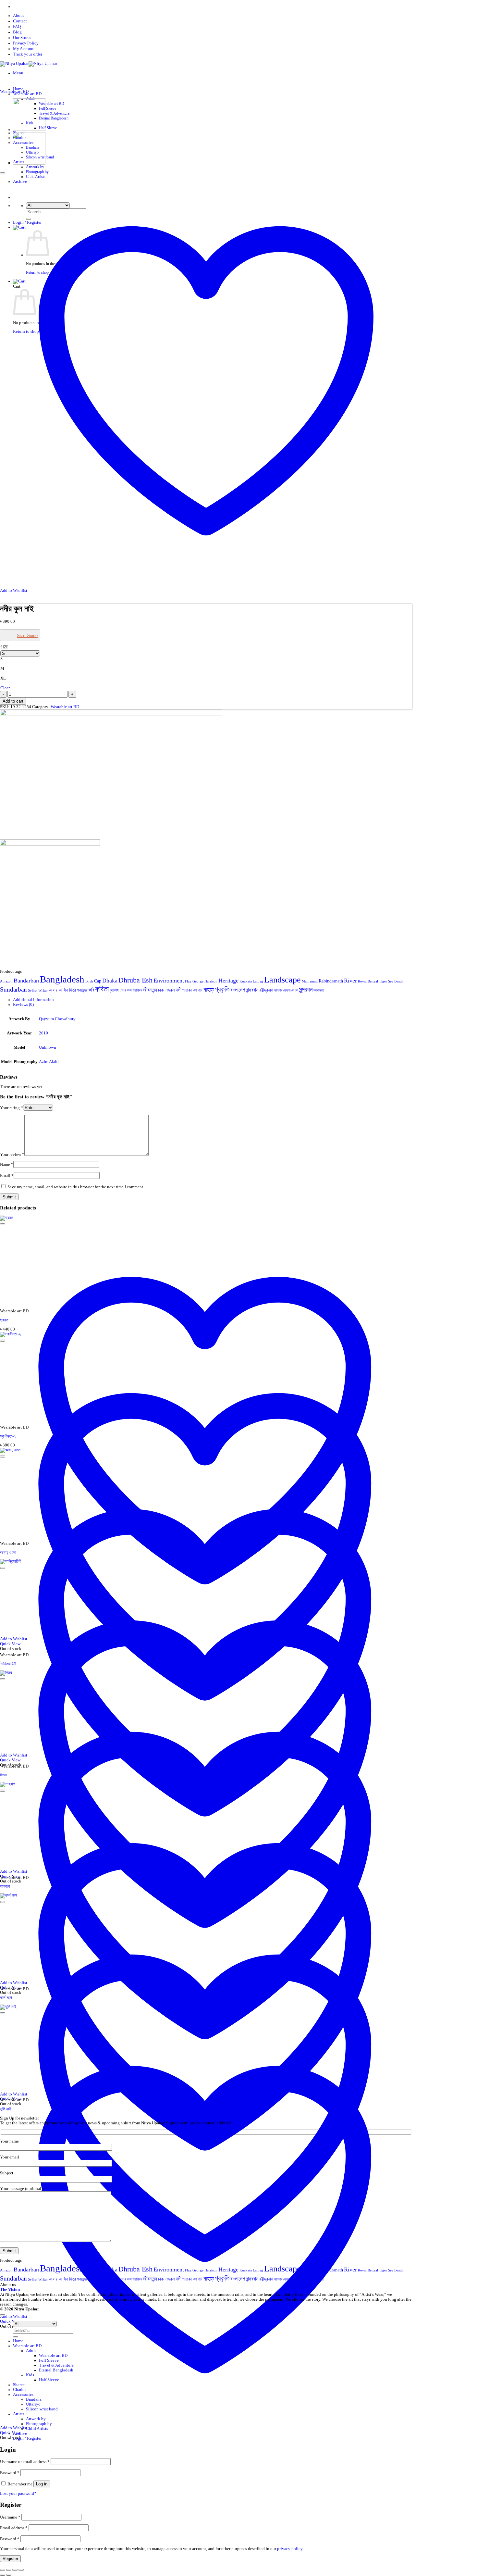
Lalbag (258, 981)
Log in (42, 2484)
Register (10, 2559)
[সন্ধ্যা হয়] (29, 163)
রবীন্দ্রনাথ (266, 990)
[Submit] (16, 2337)
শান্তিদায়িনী (8, 1664)
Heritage (228, 981)
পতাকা (187, 990)
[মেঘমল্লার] (29, 130)
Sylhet (33, 990)
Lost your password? (18, 2494)
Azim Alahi (49, 1062)
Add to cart (13, 701)
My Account (24, 49)
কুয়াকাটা (114, 990)
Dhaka (110, 981)
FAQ (17, 27)
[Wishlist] (3, 173)
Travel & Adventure (54, 113)
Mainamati (310, 981)
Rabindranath (331, 981)
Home (18, 89)
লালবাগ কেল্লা (282, 990)
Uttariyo (33, 2404)
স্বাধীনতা (318, 990)
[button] (18, 73)
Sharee (19, 2385)
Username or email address (25, 2462)
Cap (98, 981)
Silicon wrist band (42, 2409)
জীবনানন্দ (150, 990)
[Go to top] (3, 2315)
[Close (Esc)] (21, 2570)
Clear (5, 688)
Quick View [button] (10, 2433)
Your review (12, 1155)
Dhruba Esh (135, 980)
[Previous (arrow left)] (3, 2575)
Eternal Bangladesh (54, 118)
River (350, 981)
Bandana (34, 2399)
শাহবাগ (5, 1886)
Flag (188, 981)
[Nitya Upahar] (29, 64)
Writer (43, 990)
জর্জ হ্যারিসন (135, 990)
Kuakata (246, 981)
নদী (179, 990)
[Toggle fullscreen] (9, 2570)
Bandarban (26, 981)
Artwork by (35, 167)
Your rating (12, 1108)
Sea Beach (396, 981)
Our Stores (22, 38)
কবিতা (102, 989)
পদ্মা (195, 990)
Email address (14, 2528)
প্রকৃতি (222, 989)
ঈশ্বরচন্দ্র (82, 990)
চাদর (123, 990)
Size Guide (27, 636)
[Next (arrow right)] (9, 2575)
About (18, 16)
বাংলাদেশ (238, 990)
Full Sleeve (48, 108)
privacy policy (290, 2549)
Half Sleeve (48, 128)
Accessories (23, 2395)
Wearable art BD (52, 104)
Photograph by (37, 172)
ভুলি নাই (6, 2109)
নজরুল (170, 990)
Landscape (282, 980)
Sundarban (13, 989)
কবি (91, 990)
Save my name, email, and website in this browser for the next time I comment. (76, 1187)
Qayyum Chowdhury (57, 1019)
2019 (43, 1033)
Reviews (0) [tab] (23, 1005)
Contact (20, 21)
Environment (169, 981)
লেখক (295, 990)
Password (10, 2473)
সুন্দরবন (306, 989)
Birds (89, 981)
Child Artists (37, 2429)
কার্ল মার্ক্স (6, 1998)
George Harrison (205, 981)
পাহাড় (208, 990)
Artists (19, 2414)
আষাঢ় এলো (8, 1553)
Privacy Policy (26, 43)
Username (10, 2517)
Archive (20, 2433)
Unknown (48, 1047)
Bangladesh (62, 979)
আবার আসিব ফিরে (62, 990)
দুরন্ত (4, 1320)
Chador (19, 2390)
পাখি (200, 990)
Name (7, 1165)
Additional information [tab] (33, 1000)
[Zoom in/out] (3, 2570)
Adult (31, 2351)
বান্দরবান (252, 990)
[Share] (15, 2570)
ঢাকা (161, 990)
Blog (17, 32)
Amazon (6, 981)
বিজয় (3, 1775)
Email (7, 1176)
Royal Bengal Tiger (373, 981)
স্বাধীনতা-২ (8, 1436)
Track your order (28, 54)
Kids (30, 2375)
